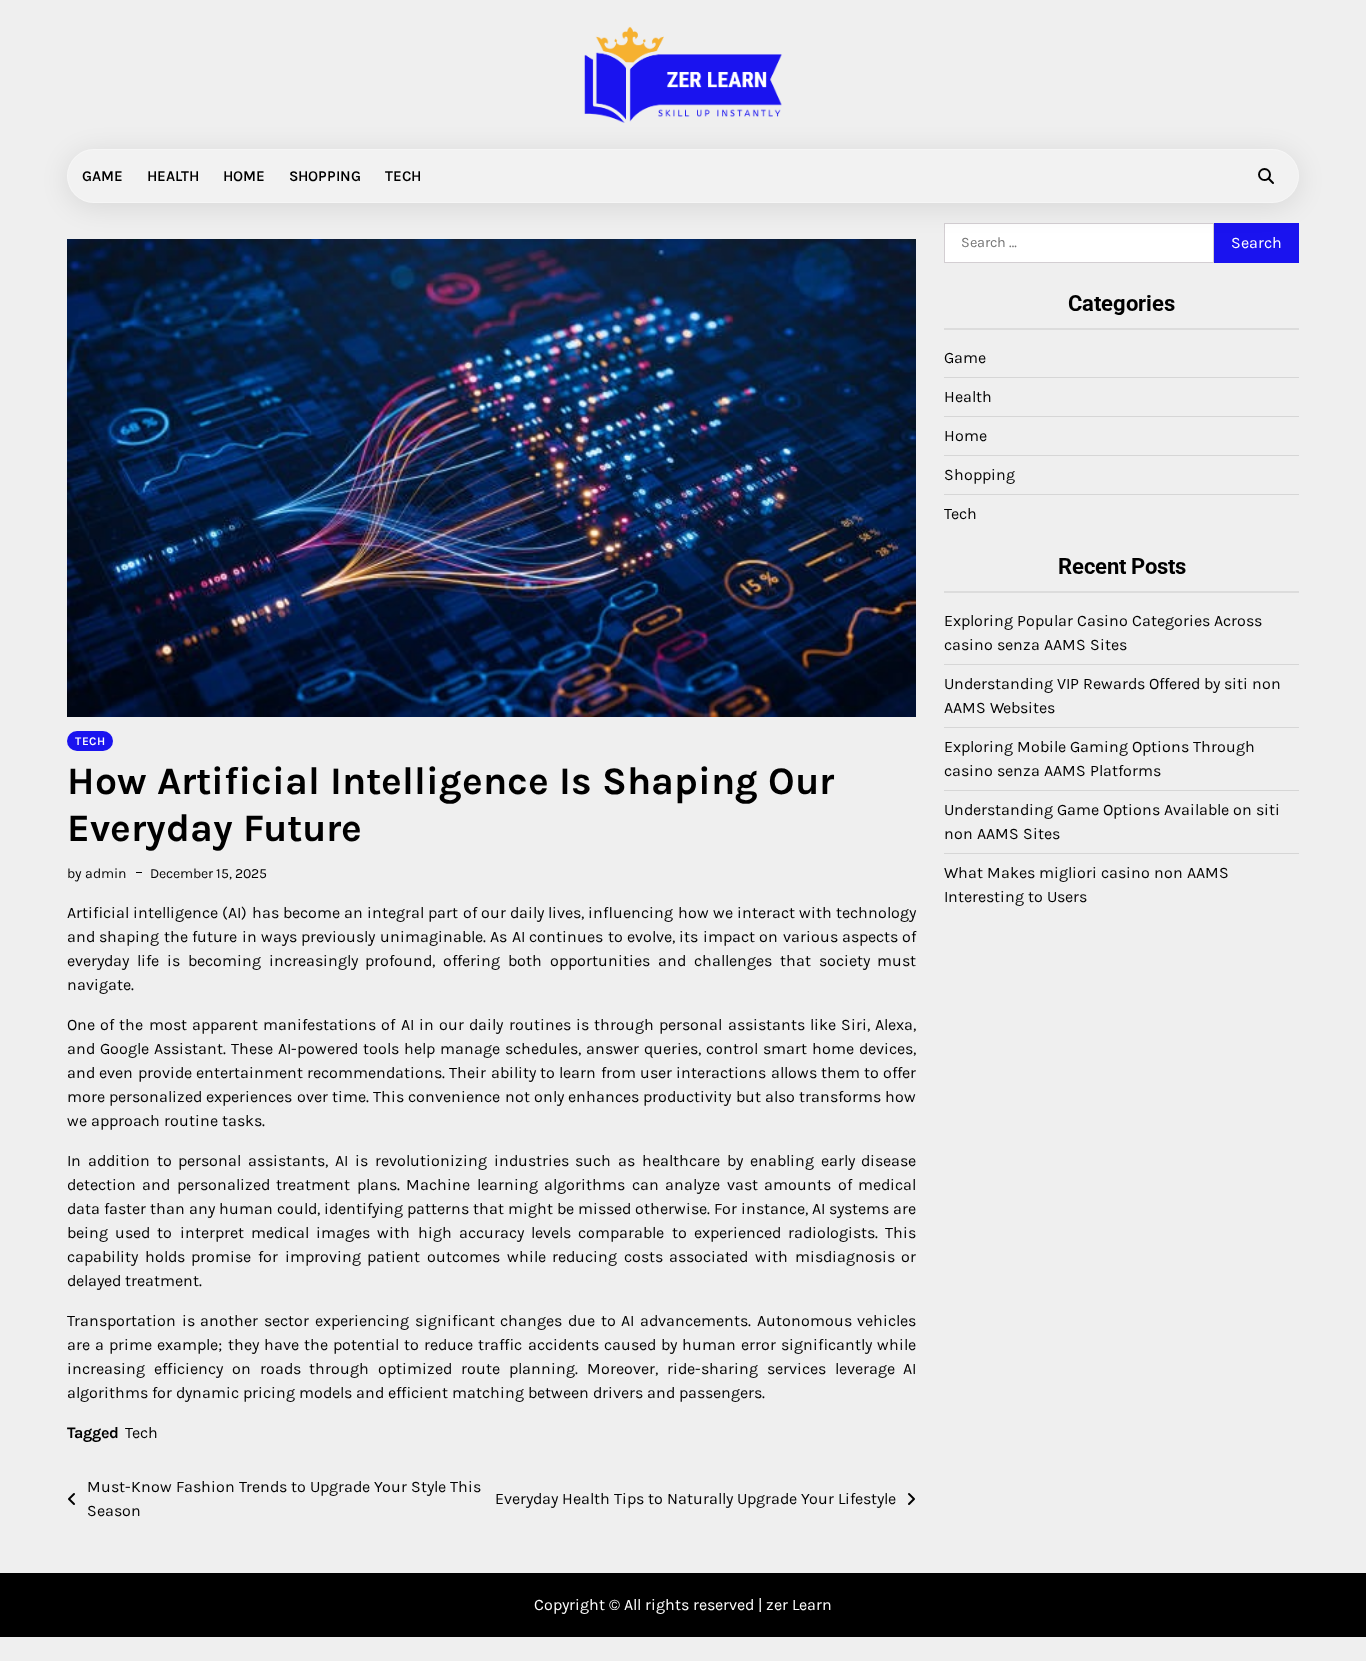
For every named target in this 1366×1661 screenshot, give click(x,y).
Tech (403, 176)
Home (244, 176)
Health (173, 176)
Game (102, 176)
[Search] (1266, 176)
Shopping (325, 176)
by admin (96, 873)
